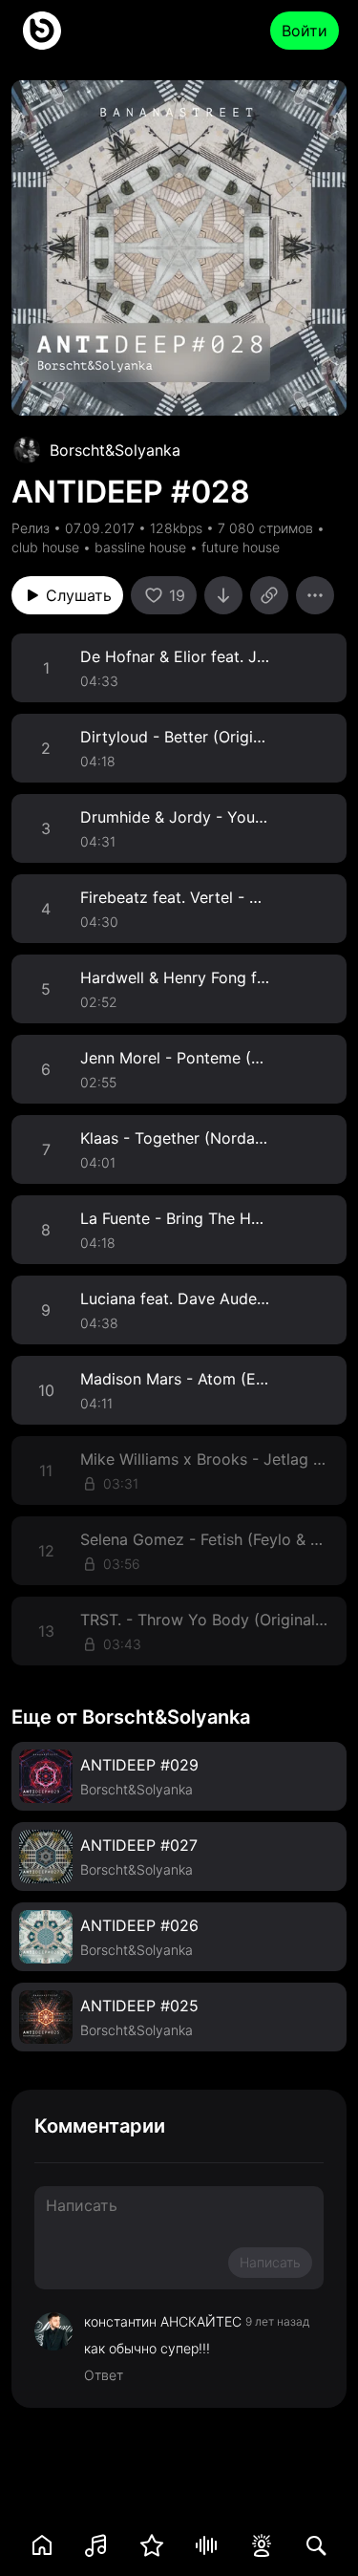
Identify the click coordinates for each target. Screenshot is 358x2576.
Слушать (79, 595)
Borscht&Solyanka (115, 450)
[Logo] (42, 31)
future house (241, 547)
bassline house (140, 547)
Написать (270, 2262)
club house (45, 547)
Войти (305, 31)
